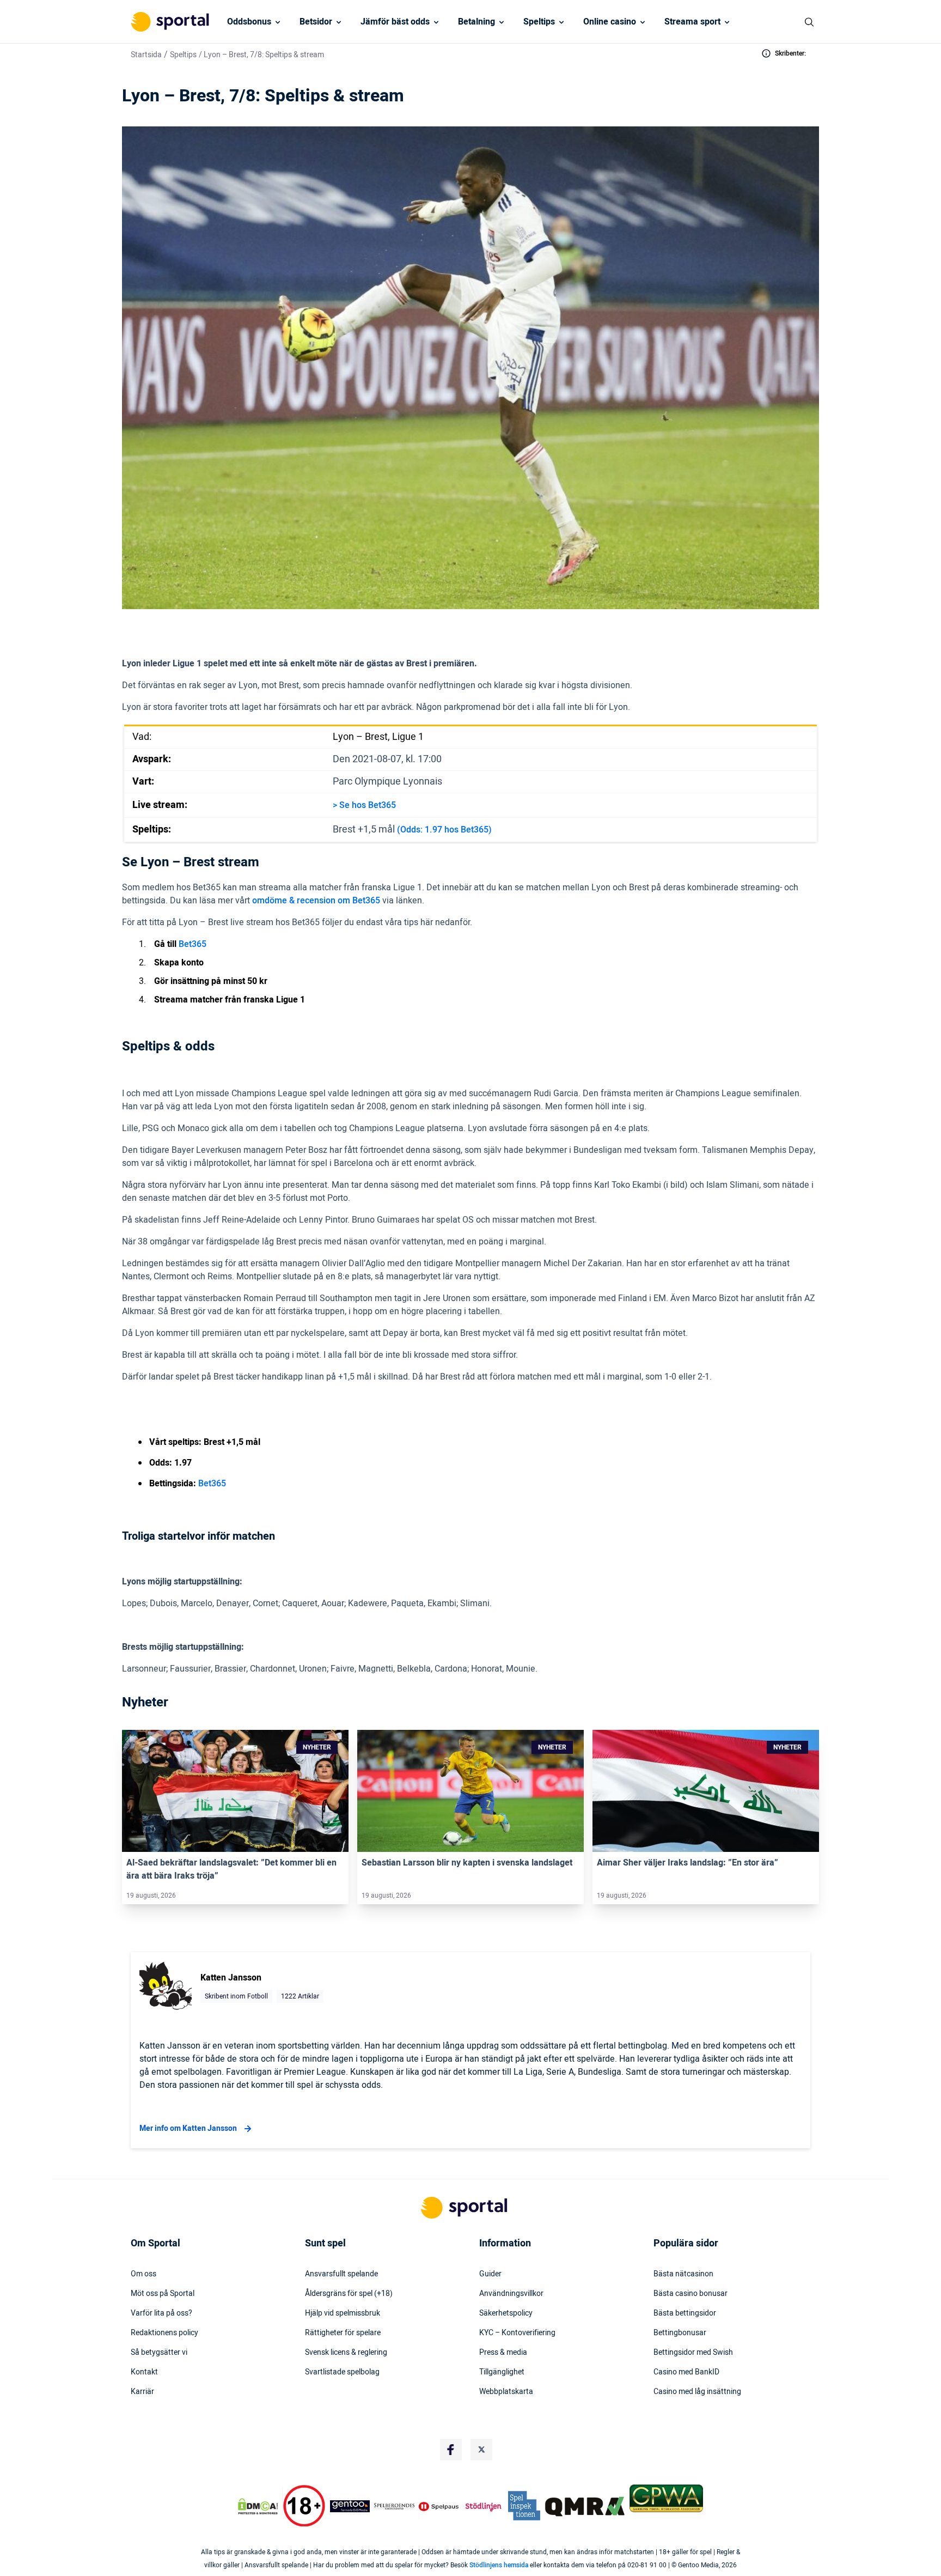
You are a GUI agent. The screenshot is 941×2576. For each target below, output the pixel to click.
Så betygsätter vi (159, 2353)
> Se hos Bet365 (364, 805)
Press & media (503, 2353)
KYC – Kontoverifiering (517, 2333)
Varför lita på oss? (161, 2313)
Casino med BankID (686, 2372)
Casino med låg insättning (697, 2392)
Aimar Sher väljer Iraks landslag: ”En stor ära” (688, 1863)
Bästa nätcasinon (683, 2274)
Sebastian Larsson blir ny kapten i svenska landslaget (467, 1863)
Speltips (539, 22)
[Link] (235, 1791)
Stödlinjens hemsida (499, 2565)
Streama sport (692, 22)
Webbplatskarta (506, 2392)
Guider (490, 2274)
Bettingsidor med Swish (693, 2353)
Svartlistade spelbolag (342, 2372)
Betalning (476, 22)
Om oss (143, 2274)
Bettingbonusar (680, 2333)
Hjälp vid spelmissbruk (343, 2313)
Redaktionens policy (164, 2333)
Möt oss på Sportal (163, 2294)
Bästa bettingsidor (685, 2313)
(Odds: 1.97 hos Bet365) (444, 830)
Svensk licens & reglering (346, 2353)
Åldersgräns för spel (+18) (349, 2294)
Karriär (142, 2392)
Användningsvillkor (511, 2294)
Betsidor (316, 22)
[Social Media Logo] (451, 2450)
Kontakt (144, 2372)
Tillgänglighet (502, 2372)
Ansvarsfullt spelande (341, 2274)
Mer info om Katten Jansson (188, 2128)
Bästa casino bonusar (691, 2294)
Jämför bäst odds (395, 22)
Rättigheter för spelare (343, 2333)
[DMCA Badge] (258, 2506)
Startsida (146, 55)
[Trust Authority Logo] (350, 2506)
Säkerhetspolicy (506, 2313)
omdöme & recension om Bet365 (316, 901)
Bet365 (193, 944)
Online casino (610, 22)
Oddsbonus (249, 22)
